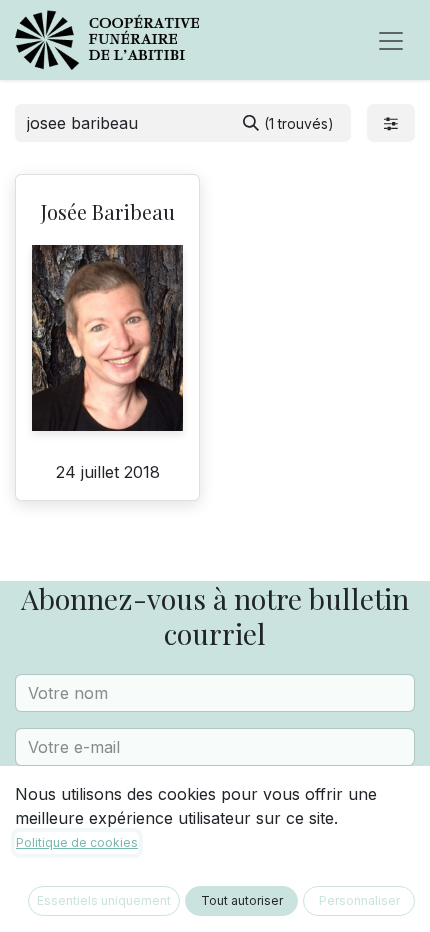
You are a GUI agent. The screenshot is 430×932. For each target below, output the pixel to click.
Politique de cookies (77, 842)
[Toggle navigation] (391, 40)
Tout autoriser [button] (242, 900)
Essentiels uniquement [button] (104, 900)
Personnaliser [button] (359, 900)
